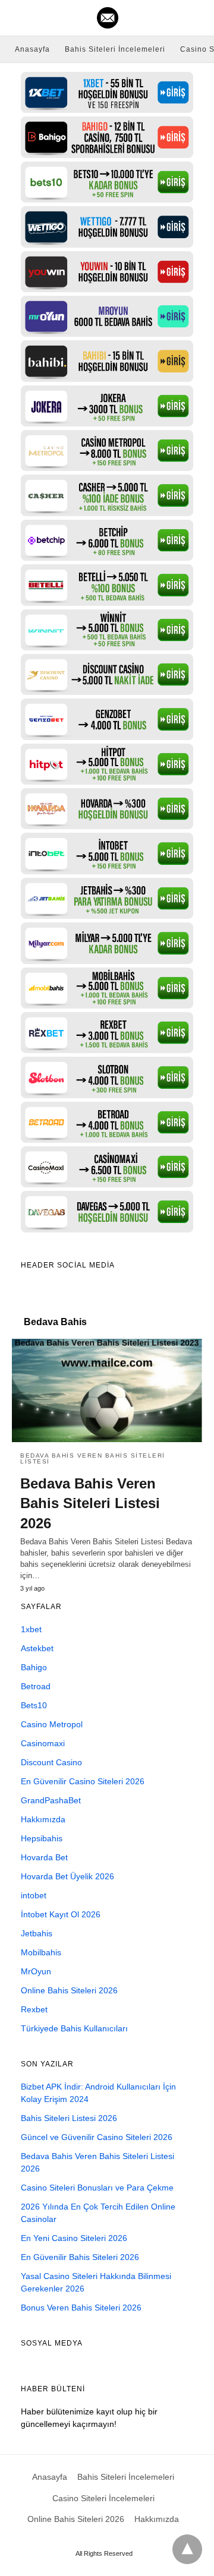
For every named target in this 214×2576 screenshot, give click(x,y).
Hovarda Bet (44, 1857)
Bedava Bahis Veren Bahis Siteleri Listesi (93, 1458)
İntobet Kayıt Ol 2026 (61, 1914)
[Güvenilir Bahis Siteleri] (108, 18)
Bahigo (34, 1667)
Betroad (36, 1686)
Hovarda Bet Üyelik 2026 (67, 1876)
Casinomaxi (43, 1743)
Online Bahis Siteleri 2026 (69, 1990)
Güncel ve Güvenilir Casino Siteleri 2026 (97, 2137)
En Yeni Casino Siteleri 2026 (74, 2238)
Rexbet (34, 2009)
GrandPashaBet (51, 1800)
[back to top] (187, 2549)
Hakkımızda (43, 1819)
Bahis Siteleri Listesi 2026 (69, 2118)
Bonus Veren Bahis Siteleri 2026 (81, 2308)
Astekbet (37, 1648)
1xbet (31, 1629)
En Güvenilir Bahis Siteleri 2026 (80, 2257)
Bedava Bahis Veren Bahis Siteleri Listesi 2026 (90, 1503)
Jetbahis (37, 1933)
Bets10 (34, 1705)
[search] (197, 18)
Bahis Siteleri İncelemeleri (115, 49)
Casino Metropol (52, 1724)
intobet (34, 1895)
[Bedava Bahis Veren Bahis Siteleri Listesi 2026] (107, 1390)
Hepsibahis (42, 1838)
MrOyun (36, 1971)
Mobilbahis (41, 1952)
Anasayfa (32, 49)
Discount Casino (51, 1762)
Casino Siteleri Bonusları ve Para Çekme (97, 2188)
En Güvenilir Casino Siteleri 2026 (83, 1781)
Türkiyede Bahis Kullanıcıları (74, 2028)
